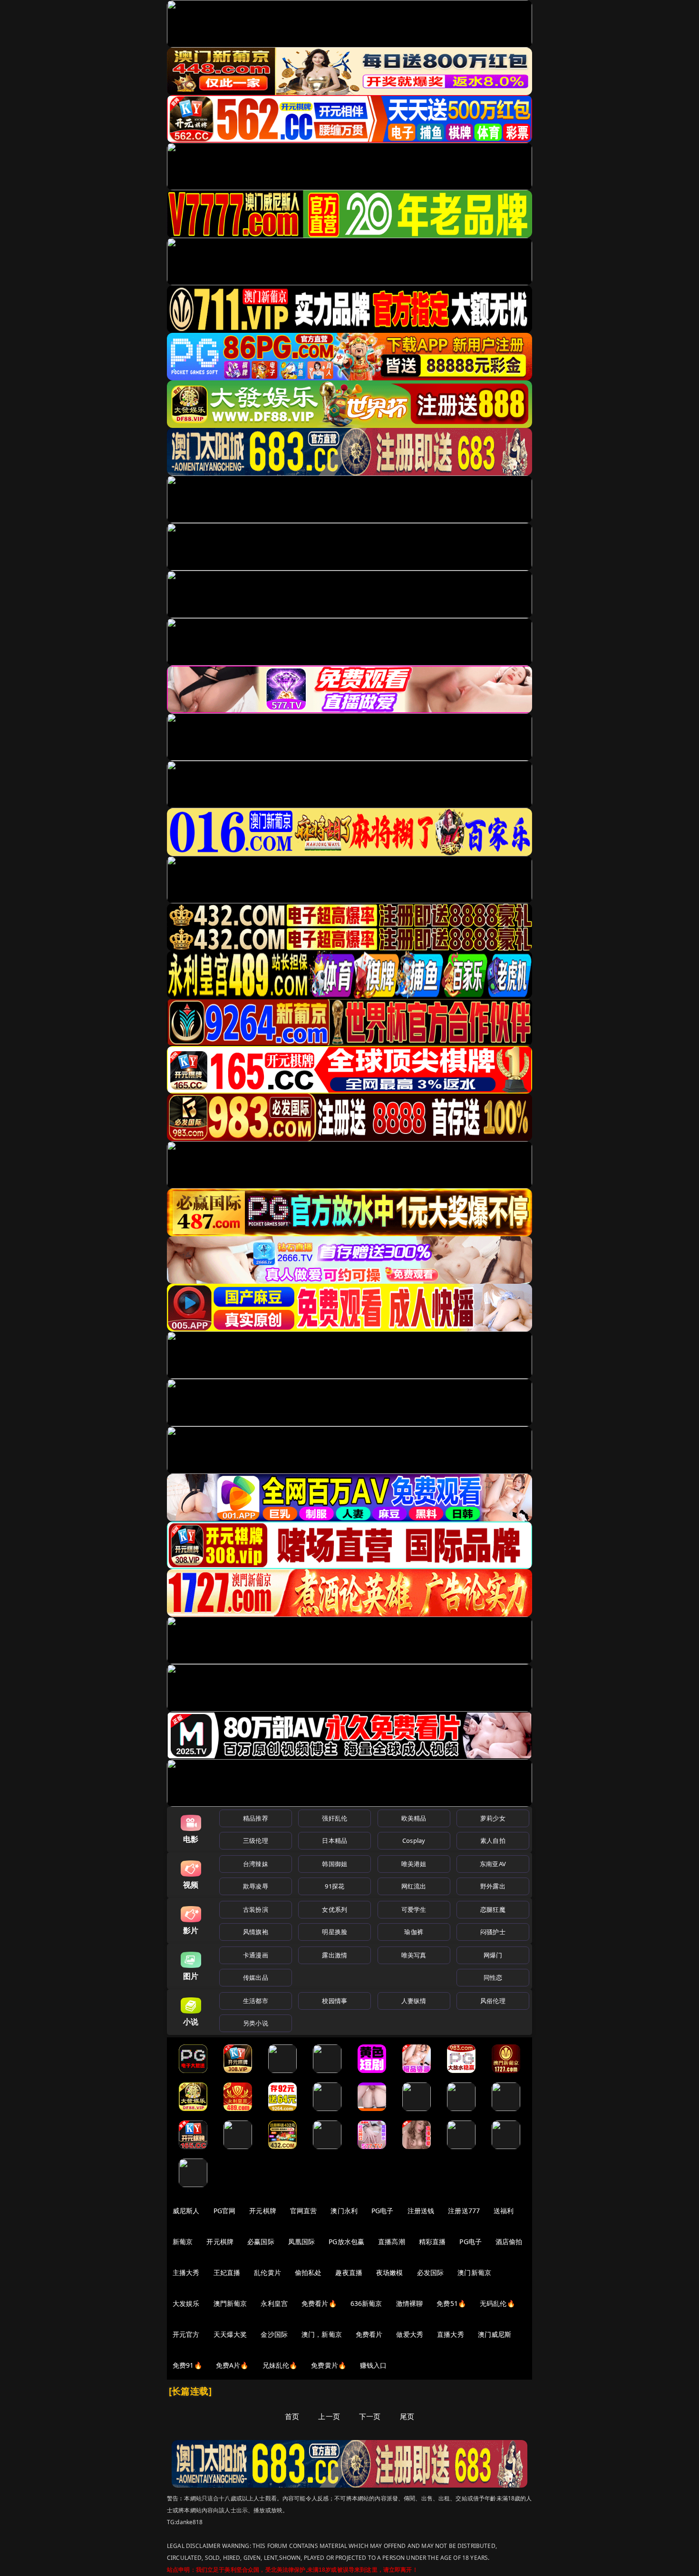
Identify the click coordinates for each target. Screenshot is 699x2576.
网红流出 (414, 1886)
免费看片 (369, 2334)
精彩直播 (432, 2242)
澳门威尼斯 (495, 2334)
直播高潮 (392, 2242)
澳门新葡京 (474, 2272)
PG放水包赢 (346, 2242)
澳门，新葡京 (322, 2334)
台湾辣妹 (256, 1864)
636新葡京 (366, 2303)
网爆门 (493, 1955)
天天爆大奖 (230, 2334)
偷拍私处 (308, 2272)
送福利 (504, 2211)
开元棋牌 (263, 2211)
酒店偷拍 (509, 2242)
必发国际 (431, 2272)
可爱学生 (414, 1909)
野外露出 (493, 1886)
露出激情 (335, 1955)
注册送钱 (421, 2211)
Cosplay (414, 1840)
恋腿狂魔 (493, 1909)
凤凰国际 (302, 2242)
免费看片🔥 (319, 2303)
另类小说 (256, 2023)
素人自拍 (493, 1840)
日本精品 (335, 1840)
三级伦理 (256, 1840)
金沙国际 (274, 2334)
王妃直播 (227, 2272)
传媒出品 (256, 1977)
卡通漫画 (256, 1955)
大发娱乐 (186, 2303)
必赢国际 (261, 2242)
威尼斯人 (186, 2211)
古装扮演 (256, 1909)
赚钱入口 (374, 2365)
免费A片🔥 (232, 2365)
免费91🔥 (187, 2365)
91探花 (335, 1886)
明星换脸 (335, 1932)
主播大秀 (186, 2272)
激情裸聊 (410, 2303)
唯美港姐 (414, 1864)
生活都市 (256, 2001)
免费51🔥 (451, 2303)
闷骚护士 (493, 1932)
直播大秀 (451, 2334)
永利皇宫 (274, 2303)
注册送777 (464, 2211)
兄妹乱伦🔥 (280, 2365)
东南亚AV (493, 1864)
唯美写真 (414, 1955)
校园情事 (335, 2001)
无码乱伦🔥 (497, 2303)
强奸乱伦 (335, 1818)
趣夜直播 (349, 2272)
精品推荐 (256, 1818)
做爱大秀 (410, 2334)
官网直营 (304, 2211)
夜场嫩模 (390, 2272)
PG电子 (383, 2211)
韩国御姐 (335, 1864)
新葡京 (183, 2242)
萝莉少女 (493, 1818)
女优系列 (335, 1909)
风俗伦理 (493, 2001)
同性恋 (493, 1977)
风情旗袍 (256, 1932)
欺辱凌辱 (256, 1886)
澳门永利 (344, 2211)
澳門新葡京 (230, 2303)
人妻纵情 (414, 2001)
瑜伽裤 (413, 1932)
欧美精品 (414, 1818)
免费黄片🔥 (329, 2365)
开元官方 (186, 2334)
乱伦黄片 (267, 2272)
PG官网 (225, 2211)
